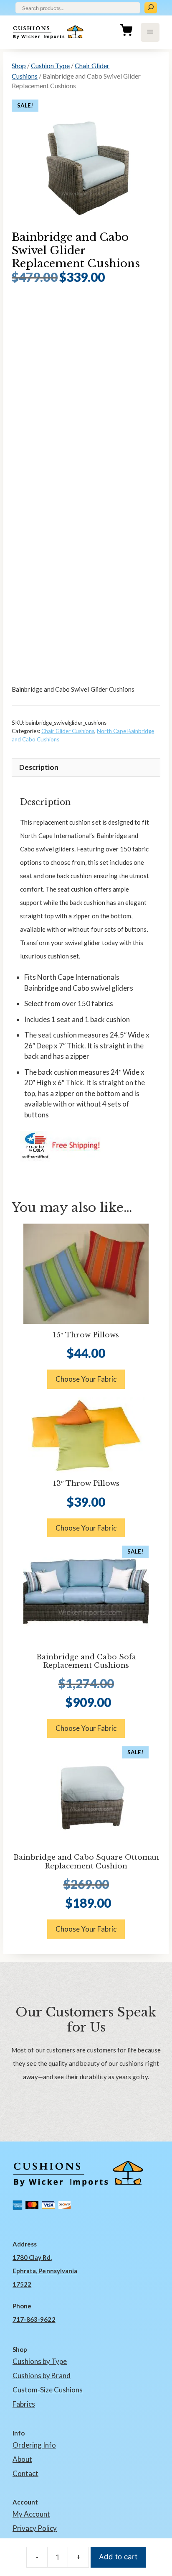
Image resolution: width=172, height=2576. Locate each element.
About (22, 2459)
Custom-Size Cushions (48, 2390)
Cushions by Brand (42, 2375)
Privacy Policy (35, 2528)
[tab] (86, 768)
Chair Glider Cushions (68, 731)
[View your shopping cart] (126, 32)
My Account (31, 2514)
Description (39, 767)
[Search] (151, 8)
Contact (25, 2473)
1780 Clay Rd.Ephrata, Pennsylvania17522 (45, 2271)
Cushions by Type (40, 2361)
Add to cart (118, 2557)
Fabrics (24, 2404)
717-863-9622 (34, 2319)
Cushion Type (50, 65)
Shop (19, 65)
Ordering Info (34, 2445)
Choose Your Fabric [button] (86, 1379)
